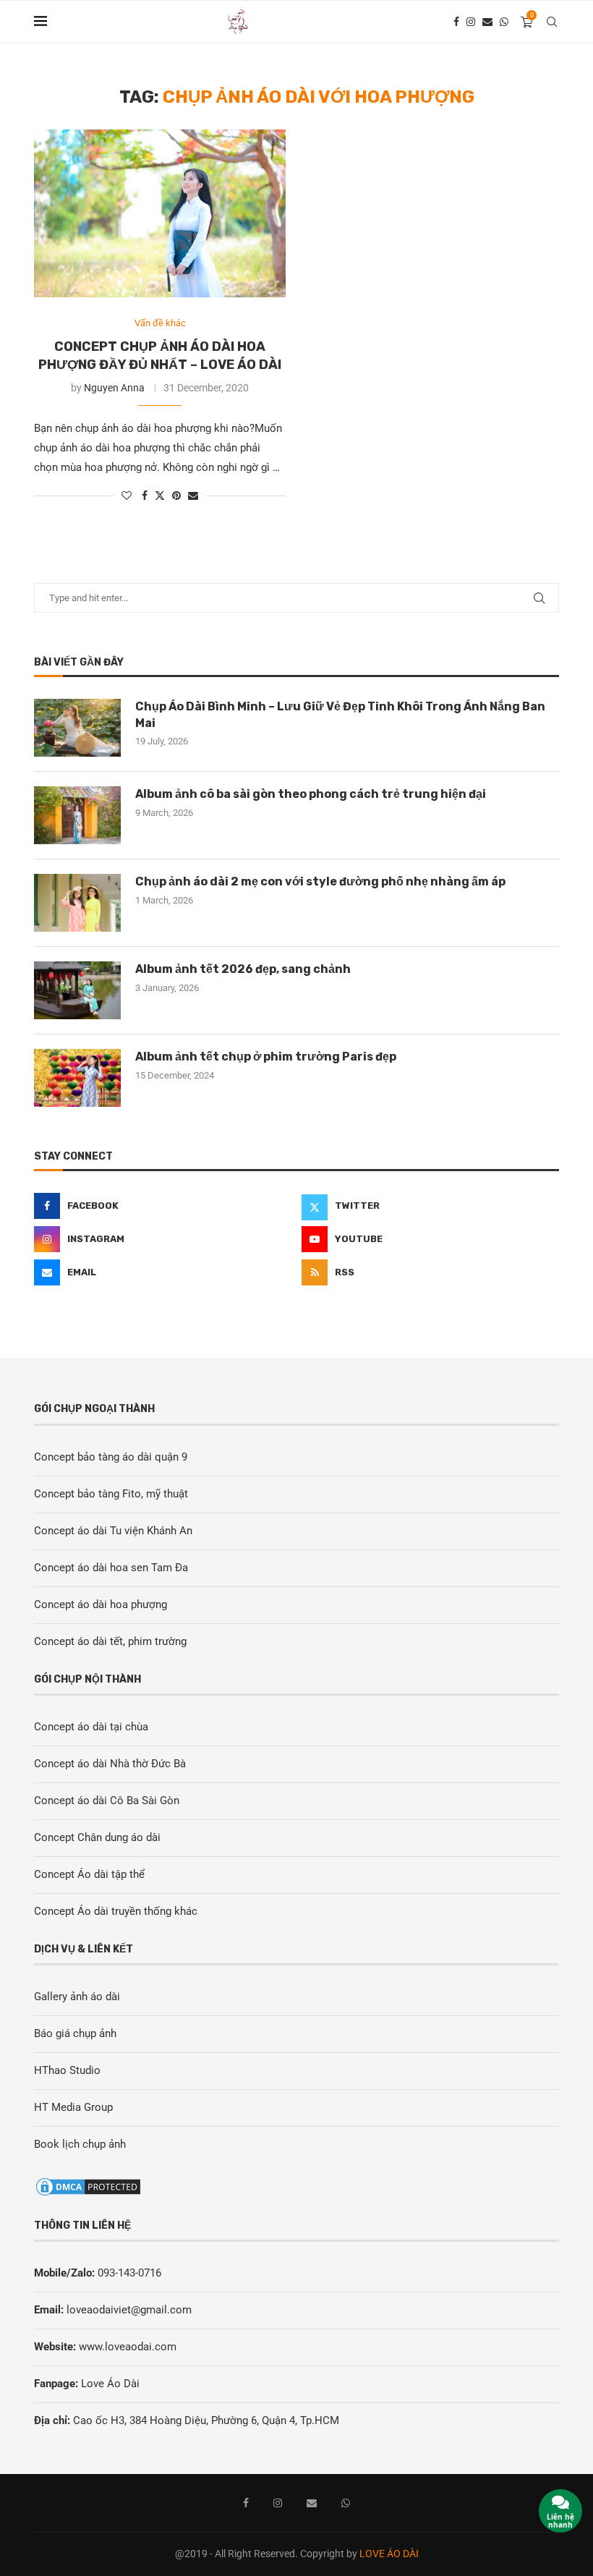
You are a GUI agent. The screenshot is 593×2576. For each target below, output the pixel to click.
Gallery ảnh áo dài (77, 1997)
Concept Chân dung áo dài (97, 1837)
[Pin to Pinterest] (176, 496)
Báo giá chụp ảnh (75, 2033)
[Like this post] (127, 496)
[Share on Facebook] (145, 496)
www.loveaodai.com (128, 2347)
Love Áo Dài (110, 2384)
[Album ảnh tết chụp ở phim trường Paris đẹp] (77, 1078)
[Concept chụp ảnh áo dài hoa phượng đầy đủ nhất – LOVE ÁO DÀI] (160, 213)
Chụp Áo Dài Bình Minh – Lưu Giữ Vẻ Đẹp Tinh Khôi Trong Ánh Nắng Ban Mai (340, 714)
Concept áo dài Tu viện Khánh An (113, 1531)
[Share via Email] (193, 496)
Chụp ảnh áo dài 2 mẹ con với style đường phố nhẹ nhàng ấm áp (320, 881)
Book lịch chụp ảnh (80, 2144)
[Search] (552, 22)
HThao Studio (67, 2070)
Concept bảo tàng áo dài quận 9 (111, 1457)
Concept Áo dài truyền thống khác (116, 1911)
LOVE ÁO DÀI (389, 2554)
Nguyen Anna (114, 388)
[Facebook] (456, 22)
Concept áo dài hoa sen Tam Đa (111, 1568)
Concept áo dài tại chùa (91, 1727)
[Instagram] (471, 22)
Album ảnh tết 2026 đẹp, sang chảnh (243, 969)
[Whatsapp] (504, 22)
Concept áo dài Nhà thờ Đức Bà (110, 1764)
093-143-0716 (129, 2273)
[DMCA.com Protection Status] (88, 2185)
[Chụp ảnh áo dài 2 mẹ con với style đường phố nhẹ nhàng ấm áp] (77, 903)
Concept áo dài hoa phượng (101, 1604)
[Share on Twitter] (160, 495)
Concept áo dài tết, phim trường (110, 1641)
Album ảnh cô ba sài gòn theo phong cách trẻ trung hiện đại (311, 794)
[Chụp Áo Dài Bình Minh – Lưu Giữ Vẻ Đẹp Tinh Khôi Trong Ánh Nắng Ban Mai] (77, 728)
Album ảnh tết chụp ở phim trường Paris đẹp (266, 1057)
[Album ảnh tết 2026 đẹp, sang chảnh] (77, 990)
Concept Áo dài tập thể (89, 1874)
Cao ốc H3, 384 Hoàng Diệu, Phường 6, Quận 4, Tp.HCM (206, 2420)
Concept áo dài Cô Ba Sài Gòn (107, 1801)
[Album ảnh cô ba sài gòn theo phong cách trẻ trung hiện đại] (77, 815)
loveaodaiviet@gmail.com (129, 2310)
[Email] (487, 22)
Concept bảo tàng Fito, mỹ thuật (111, 1494)
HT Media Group (73, 2107)
